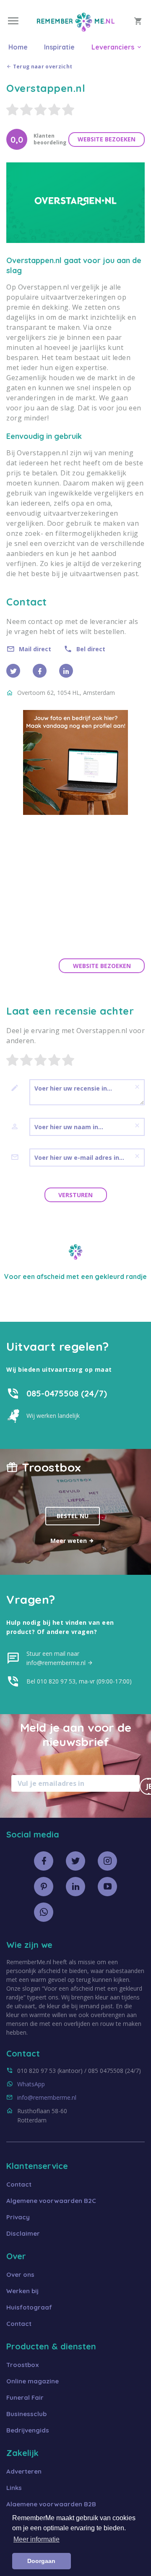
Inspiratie (59, 47)
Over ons (20, 2275)
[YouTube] (107, 1887)
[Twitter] (13, 671)
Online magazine (33, 2381)
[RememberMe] (76, 29)
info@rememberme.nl (47, 2097)
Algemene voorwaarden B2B (51, 2504)
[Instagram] (107, 1861)
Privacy (18, 2217)
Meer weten (69, 1541)
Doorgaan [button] (41, 2561)
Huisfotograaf (29, 2307)
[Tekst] (18, 1088)
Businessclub (26, 2414)
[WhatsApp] (44, 1912)
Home (18, 47)
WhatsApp (31, 2084)
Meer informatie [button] (36, 2539)
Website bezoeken (107, 139)
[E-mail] (18, 1157)
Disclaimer (23, 2233)
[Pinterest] (44, 1887)
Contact (19, 2184)
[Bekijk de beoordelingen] (75, 110)
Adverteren (24, 2471)
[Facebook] (40, 671)
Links (14, 2488)
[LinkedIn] (75, 1887)
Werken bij (22, 2291)
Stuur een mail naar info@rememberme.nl (57, 1658)
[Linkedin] (66, 671)
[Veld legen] (137, 1087)
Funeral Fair (25, 2397)
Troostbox (23, 2365)
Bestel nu (73, 1516)
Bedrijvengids (28, 2430)
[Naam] (18, 1127)
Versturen (75, 1195)
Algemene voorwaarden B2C (51, 2201)
